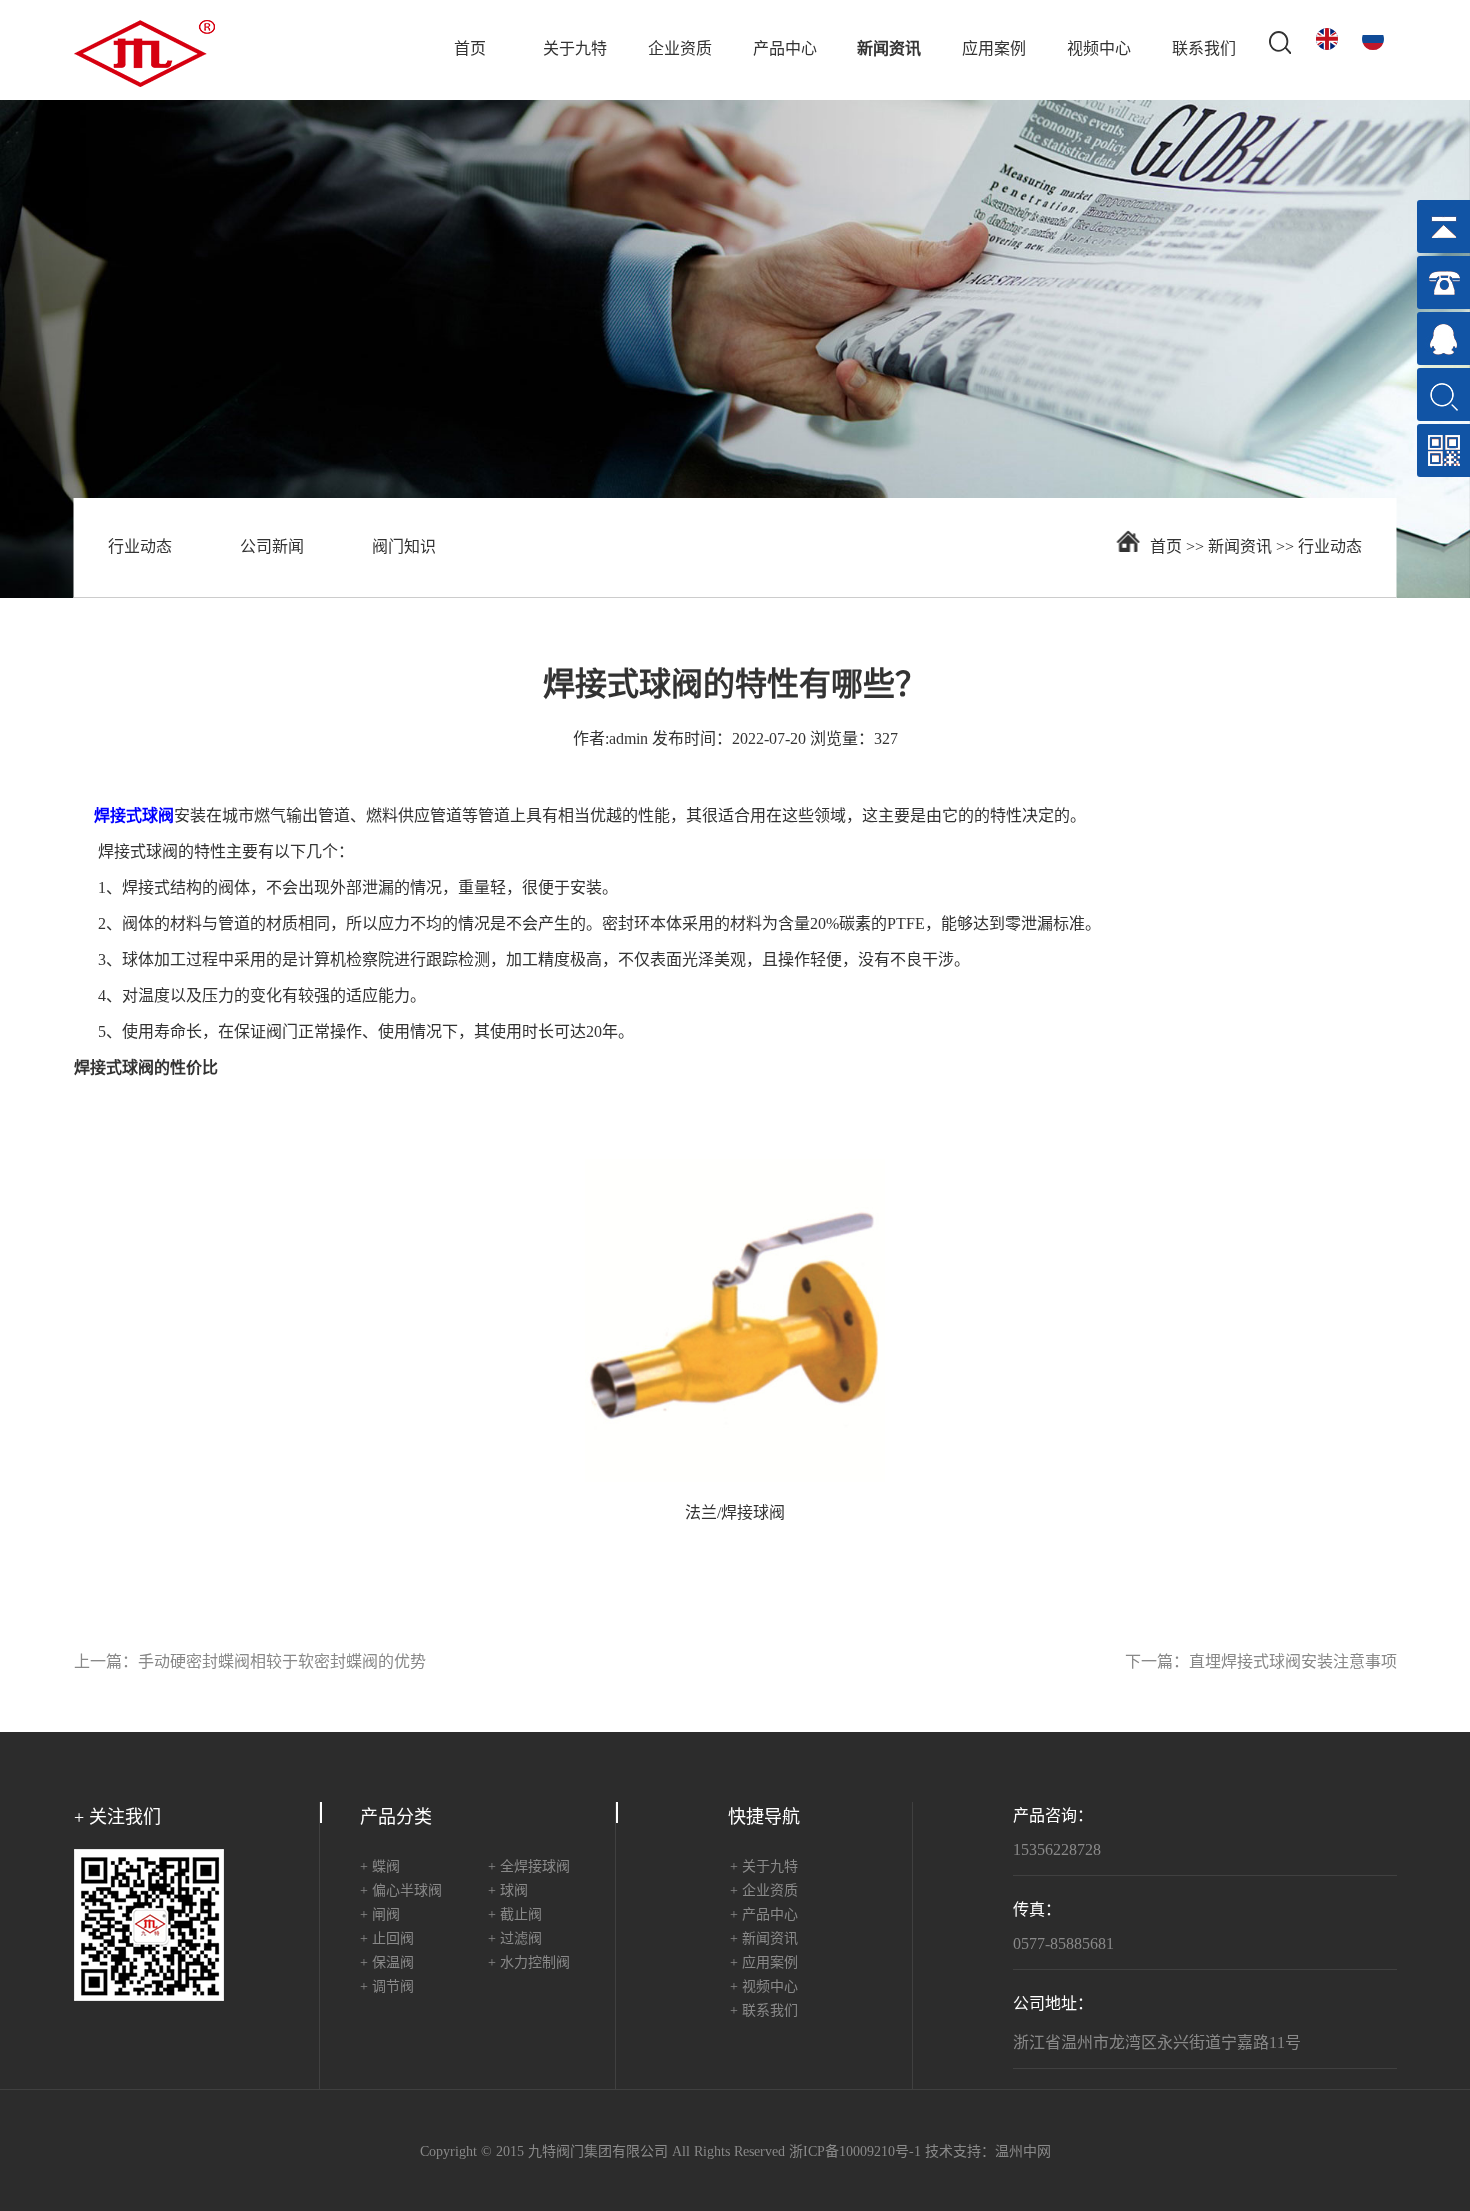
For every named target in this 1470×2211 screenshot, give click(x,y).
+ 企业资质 (764, 1891)
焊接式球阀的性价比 (146, 1068)
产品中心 (785, 49)
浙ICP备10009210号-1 (855, 2152)
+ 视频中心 (764, 1987)
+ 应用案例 (764, 1963)
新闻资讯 (889, 49)
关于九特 (575, 49)
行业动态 (140, 547)
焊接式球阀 (138, 852)
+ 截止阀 (515, 1915)
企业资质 (680, 49)
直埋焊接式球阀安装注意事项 (1293, 1662)
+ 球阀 (508, 1891)
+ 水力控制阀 (529, 1963)
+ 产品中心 (764, 1915)
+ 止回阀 (387, 1939)
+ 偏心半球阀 (401, 1891)
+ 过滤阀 (515, 1939)
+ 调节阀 (387, 1987)
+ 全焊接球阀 (529, 1867)
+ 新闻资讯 (764, 1939)
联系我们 (1204, 49)
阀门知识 (404, 547)
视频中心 (1099, 49)
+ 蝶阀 (380, 1867)
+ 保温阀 (387, 1963)
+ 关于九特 (764, 1867)
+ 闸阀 (380, 1915)
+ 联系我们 (764, 2011)
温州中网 (1023, 2152)
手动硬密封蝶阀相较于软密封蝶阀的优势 (282, 1662)
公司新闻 (272, 547)
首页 (470, 49)
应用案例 (994, 49)
